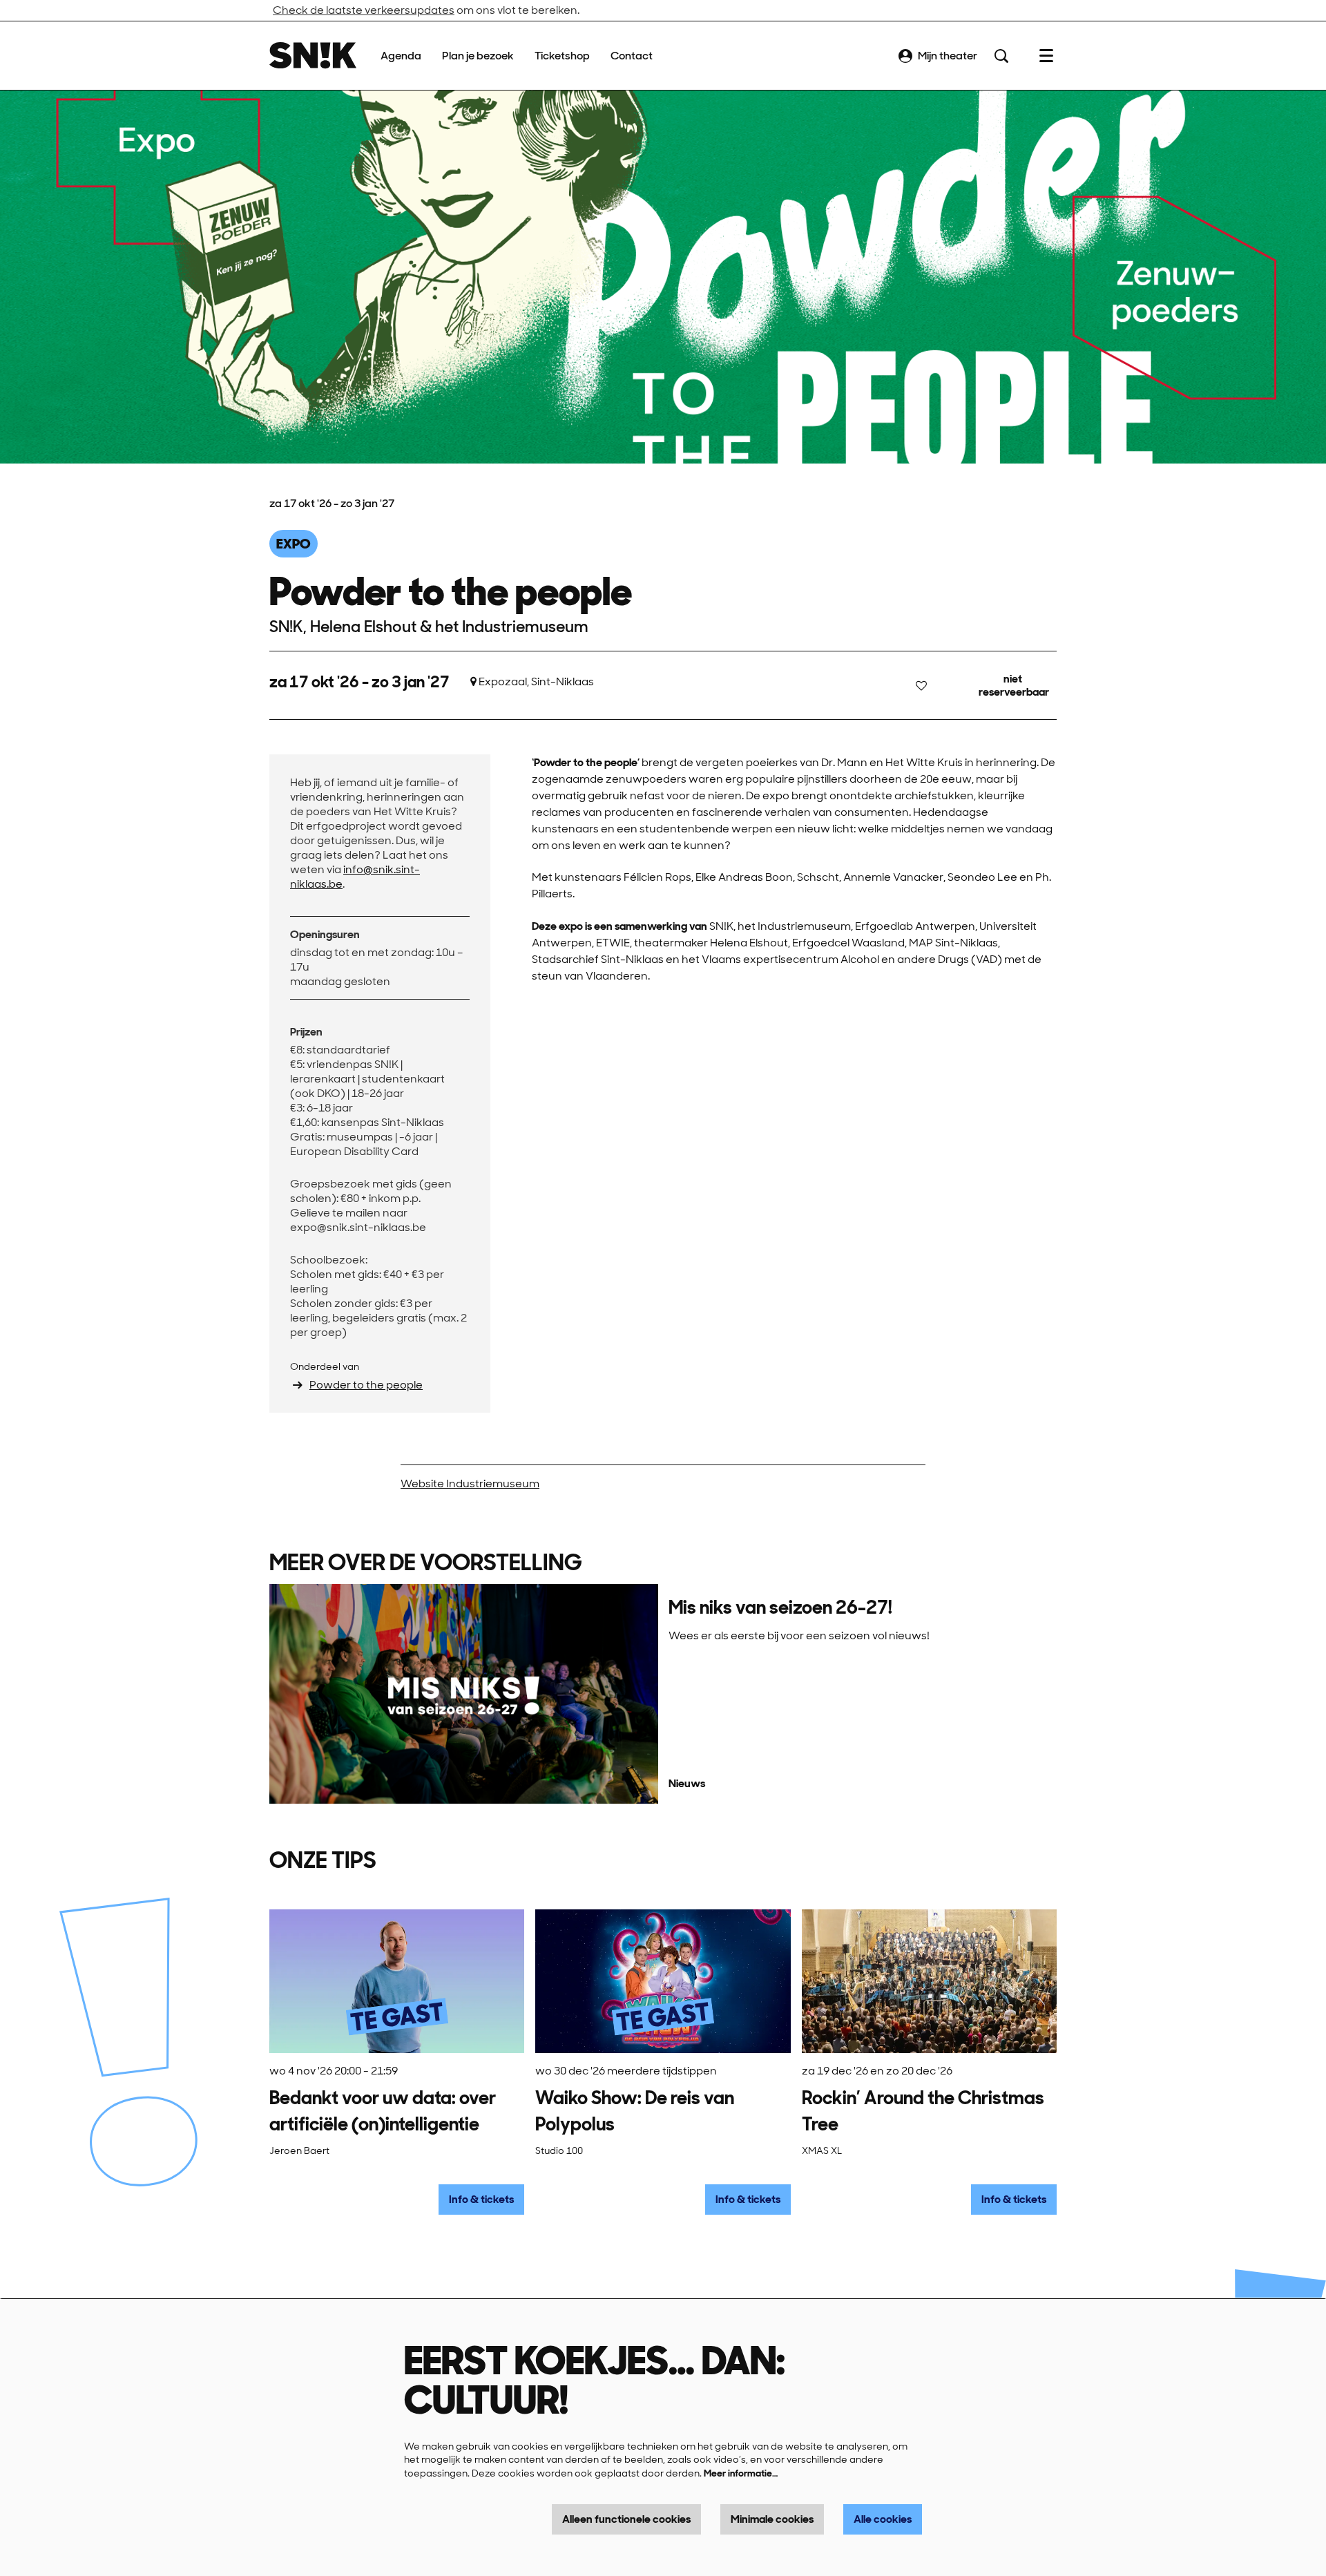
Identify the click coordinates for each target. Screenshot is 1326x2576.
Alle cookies (883, 2519)
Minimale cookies (772, 2519)
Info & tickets (481, 2199)
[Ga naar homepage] (313, 56)
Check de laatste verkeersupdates (364, 10)
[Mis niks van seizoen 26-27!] (464, 1694)
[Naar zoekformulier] (1001, 56)
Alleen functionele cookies (626, 2519)
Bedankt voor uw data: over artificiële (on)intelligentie (383, 2111)
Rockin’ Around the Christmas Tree (923, 2111)
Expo (294, 544)
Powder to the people (366, 1385)
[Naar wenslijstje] (921, 685)
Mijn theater (948, 56)
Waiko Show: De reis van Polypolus (635, 2111)
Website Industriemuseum (470, 1483)
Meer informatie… (741, 2473)
